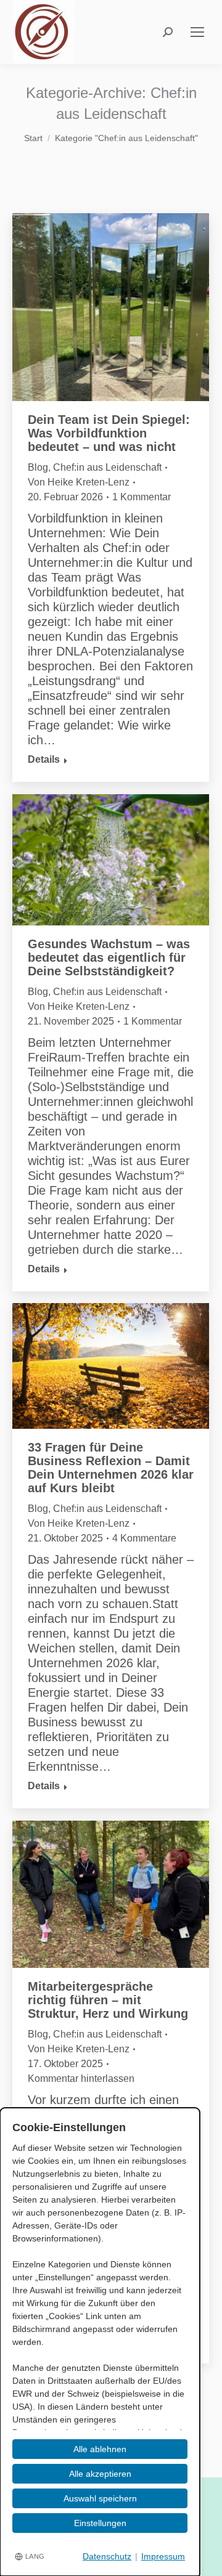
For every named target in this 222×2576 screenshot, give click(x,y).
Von (79, 482)
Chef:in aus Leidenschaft (107, 467)
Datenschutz (107, 2556)
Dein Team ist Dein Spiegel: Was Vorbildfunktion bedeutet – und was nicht (109, 433)
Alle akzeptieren (100, 2474)
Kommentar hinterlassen (81, 2078)
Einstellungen (100, 2523)
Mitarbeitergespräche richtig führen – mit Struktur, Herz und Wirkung (108, 2000)
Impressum (163, 2556)
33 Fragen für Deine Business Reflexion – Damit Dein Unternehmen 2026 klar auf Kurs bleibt (111, 1468)
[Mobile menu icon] (197, 32)
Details (44, 759)
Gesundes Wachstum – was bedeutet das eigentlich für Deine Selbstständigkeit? (109, 957)
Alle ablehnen (100, 2449)
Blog (38, 467)
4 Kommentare (144, 1538)
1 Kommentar (142, 497)
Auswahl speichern (100, 2498)
